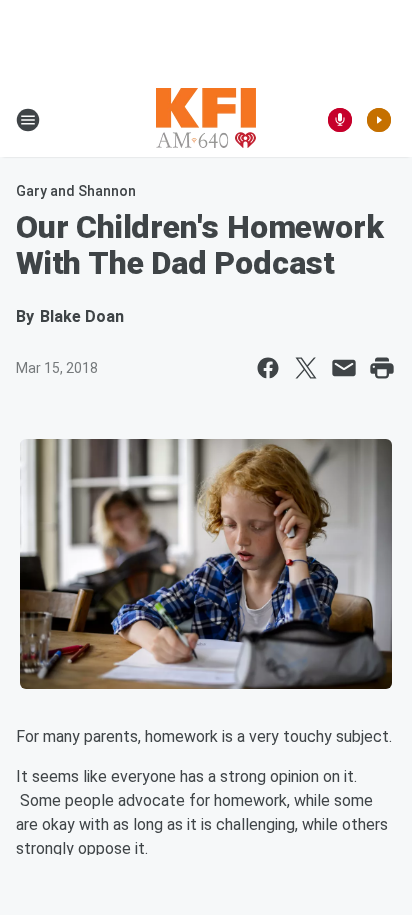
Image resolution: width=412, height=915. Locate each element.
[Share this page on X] (306, 368)
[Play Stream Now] (379, 120)
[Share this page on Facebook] (268, 368)
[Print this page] (382, 368)
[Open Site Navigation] (28, 120)
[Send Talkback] (340, 120)
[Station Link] (206, 120)
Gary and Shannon (76, 191)
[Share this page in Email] (344, 368)
